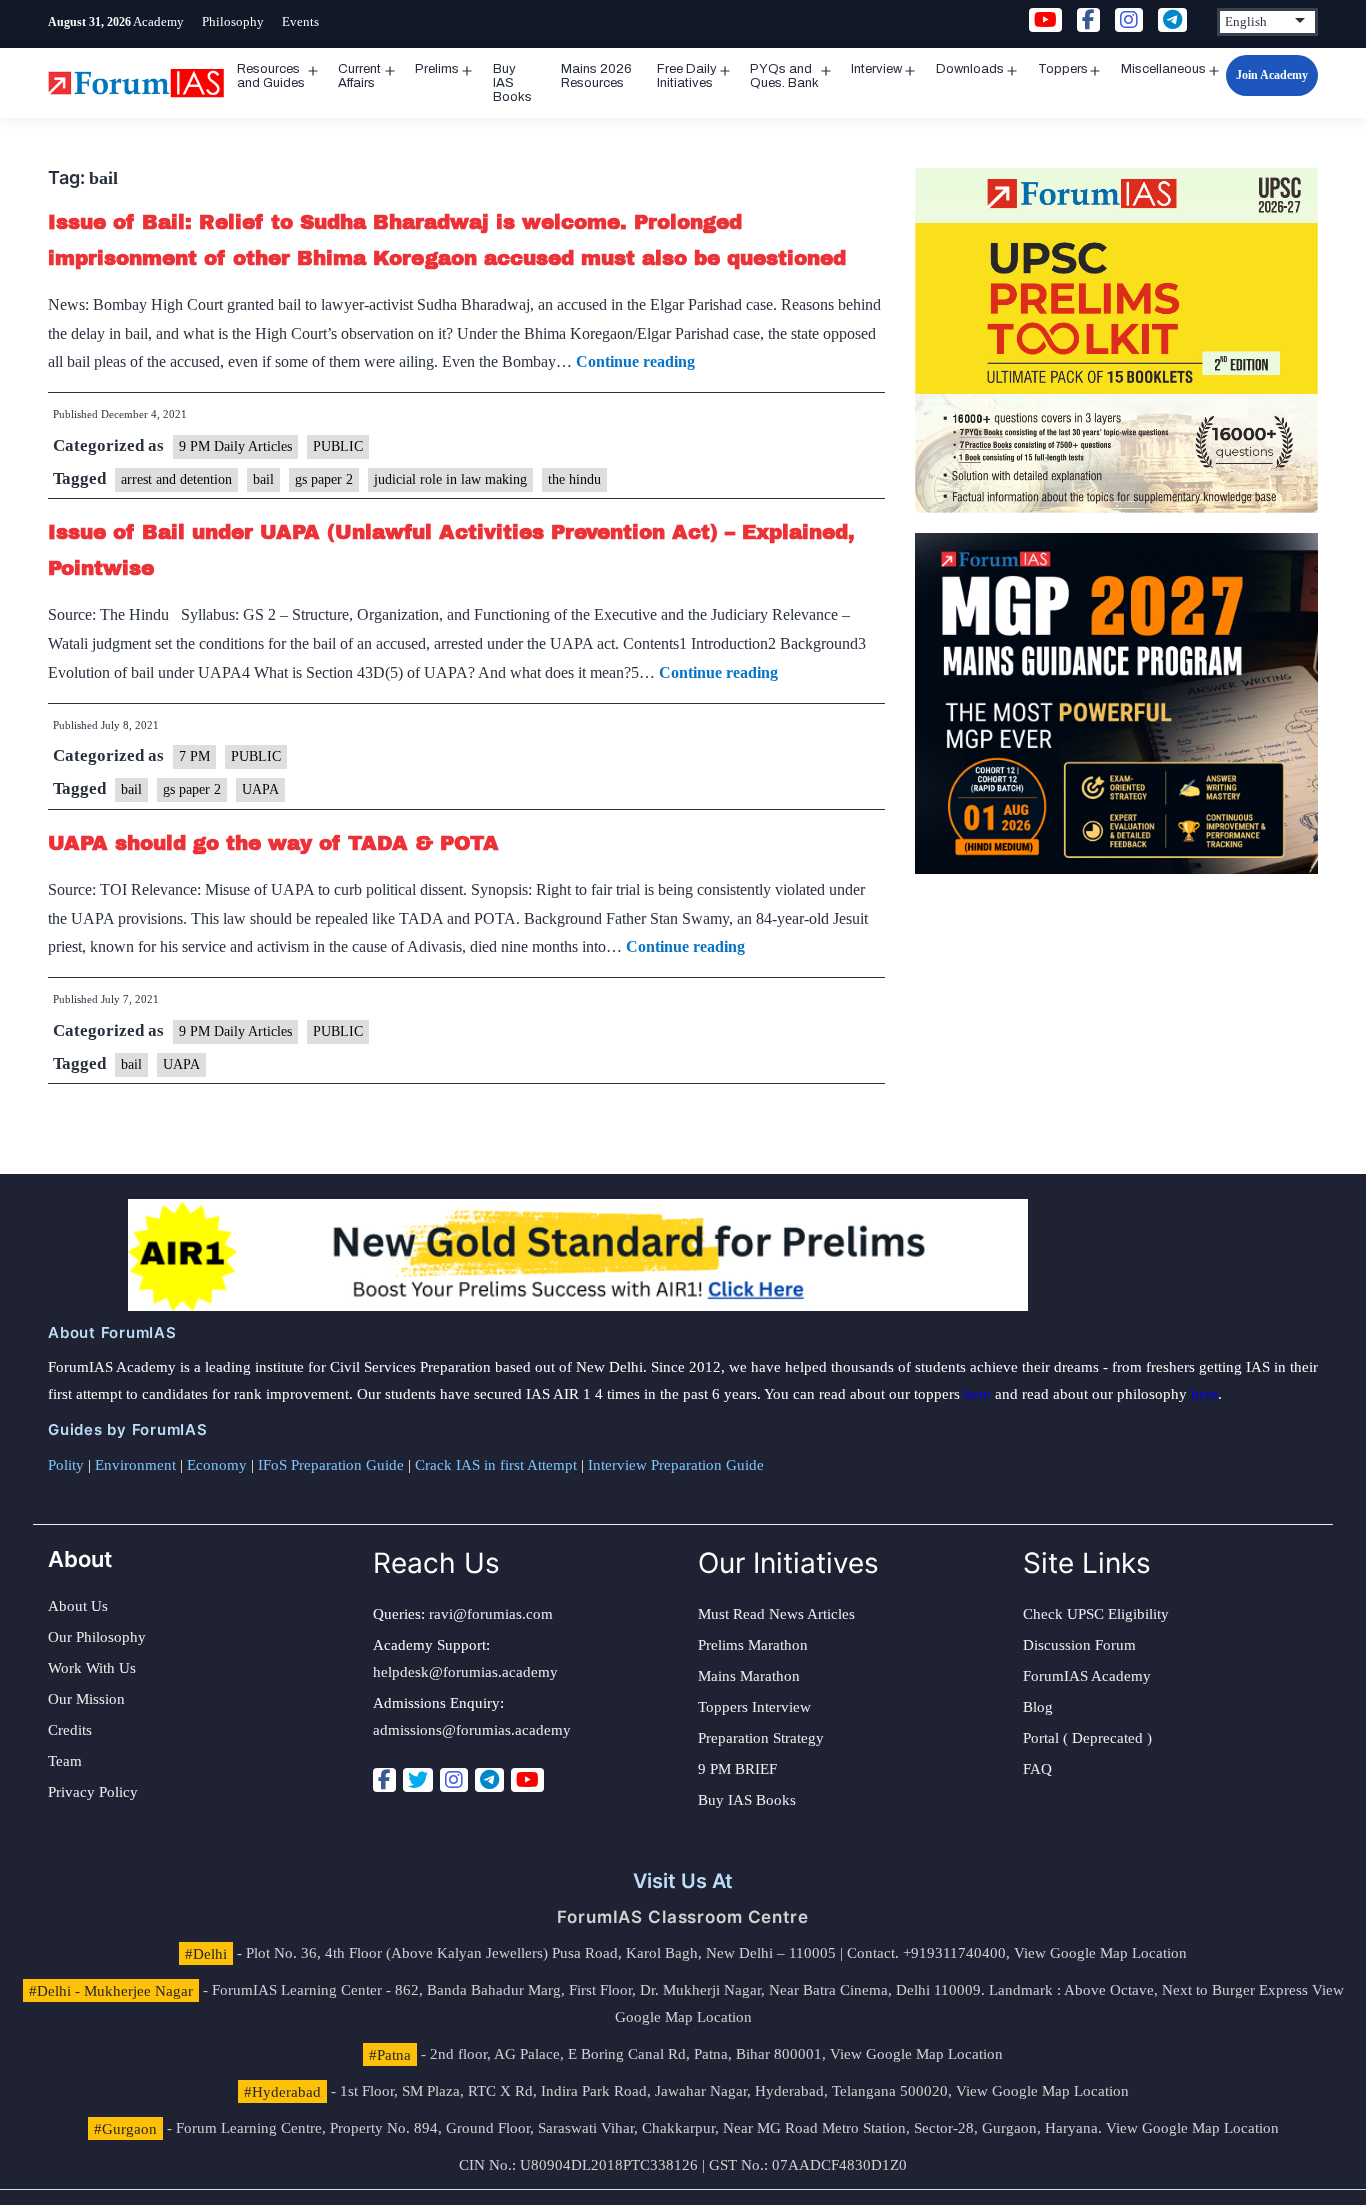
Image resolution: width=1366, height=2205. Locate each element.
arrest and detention (176, 479)
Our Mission (86, 1699)
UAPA (260, 789)
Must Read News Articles (776, 1614)
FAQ (1037, 1769)
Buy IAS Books (512, 83)
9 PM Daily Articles (235, 446)
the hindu (574, 479)
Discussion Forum (1079, 1645)
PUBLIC (338, 446)
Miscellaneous (1163, 69)
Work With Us (92, 1668)
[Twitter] (418, 1780)
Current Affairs (359, 76)
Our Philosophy (97, 1637)
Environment (135, 1465)
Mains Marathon (749, 1676)
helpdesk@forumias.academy (465, 1672)
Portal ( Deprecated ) (1087, 1738)
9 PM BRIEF (737, 1769)
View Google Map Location (1100, 1953)
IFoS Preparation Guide (331, 1465)
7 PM (194, 756)
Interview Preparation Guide (676, 1465)
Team (65, 1761)
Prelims (437, 69)
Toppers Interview (754, 1707)
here (977, 1394)
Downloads (970, 69)
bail (263, 479)
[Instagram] (454, 1780)
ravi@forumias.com (491, 1614)
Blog (1038, 1707)
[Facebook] (384, 1780)
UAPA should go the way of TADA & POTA (273, 843)
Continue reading (635, 361)
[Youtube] (527, 1780)
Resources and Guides (271, 76)
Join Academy (1272, 75)
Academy (158, 21)
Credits (70, 1730)
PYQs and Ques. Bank (784, 76)
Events (300, 21)
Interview (876, 69)
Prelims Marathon (753, 1645)
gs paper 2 (324, 479)
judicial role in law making (450, 479)
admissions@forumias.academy (472, 1730)
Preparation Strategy (761, 1738)
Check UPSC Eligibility (1096, 1614)
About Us (78, 1606)
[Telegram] (489, 1780)
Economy (217, 1465)
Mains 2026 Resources (596, 76)
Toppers (1063, 69)
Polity (66, 1465)
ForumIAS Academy (1087, 1676)
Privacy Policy (93, 1792)
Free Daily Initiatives (687, 76)
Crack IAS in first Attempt (496, 1465)
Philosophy (233, 21)
